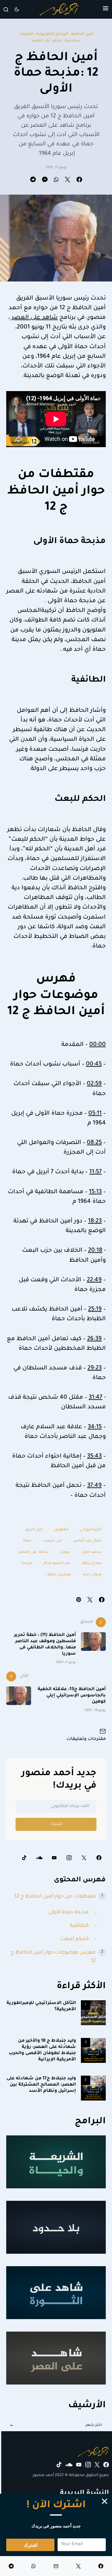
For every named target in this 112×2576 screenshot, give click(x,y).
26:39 (94, 1339)
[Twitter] (84, 1858)
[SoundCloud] (39, 1858)
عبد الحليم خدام (57, 1563)
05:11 (95, 1114)
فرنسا (27, 1563)
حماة (27, 1541)
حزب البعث (53, 1541)
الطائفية (79, 1926)
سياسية (73, 41)
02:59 (94, 1084)
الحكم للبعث (74, 1939)
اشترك (56, 1824)
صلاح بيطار (92, 1563)
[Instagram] (69, 1858)
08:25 (94, 1143)
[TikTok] (24, 1858)
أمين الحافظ (82, 34)
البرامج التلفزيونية (52, 34)
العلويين (61, 1530)
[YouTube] (54, 1858)
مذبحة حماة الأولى (68, 1912)
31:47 (96, 1398)
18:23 (95, 1222)
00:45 (94, 1065)
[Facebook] (99, 1858)
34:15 (95, 1427)
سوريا (65, 1552)
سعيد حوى (92, 1552)
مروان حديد (92, 1575)
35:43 (94, 1457)
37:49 (94, 1486)
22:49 (94, 1280)
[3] (93, 2088)
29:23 (95, 1368)
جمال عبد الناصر (88, 1541)
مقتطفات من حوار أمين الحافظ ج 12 (55, 1897)
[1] (93, 2013)
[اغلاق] (105, 2501)
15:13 (95, 1192)
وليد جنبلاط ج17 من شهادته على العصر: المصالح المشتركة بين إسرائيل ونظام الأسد (41, 2085)
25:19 (95, 1310)
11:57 (96, 1172)
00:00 (98, 1045)
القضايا (27, 34)
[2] (93, 2051)
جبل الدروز (34, 1530)
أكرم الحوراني (91, 1530)
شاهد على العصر (47, 41)
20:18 (95, 1251)
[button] (106, 9)
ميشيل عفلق (59, 1575)
